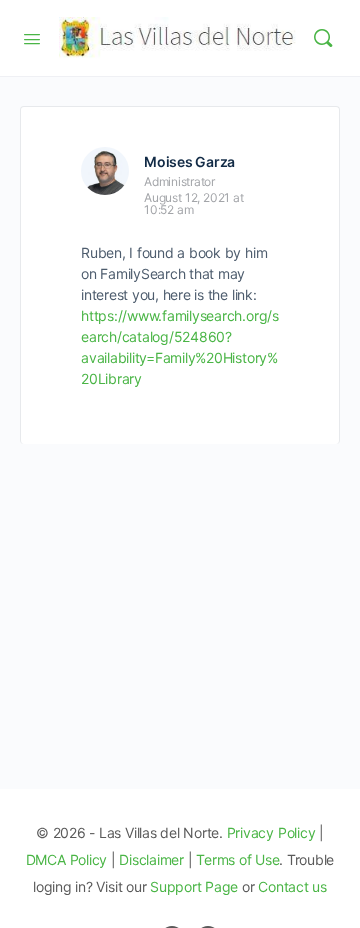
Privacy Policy (271, 832)
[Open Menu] (32, 37)
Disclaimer (151, 859)
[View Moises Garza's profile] (105, 171)
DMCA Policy (66, 859)
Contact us (292, 886)
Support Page (194, 886)
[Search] (323, 38)
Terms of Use (237, 859)
